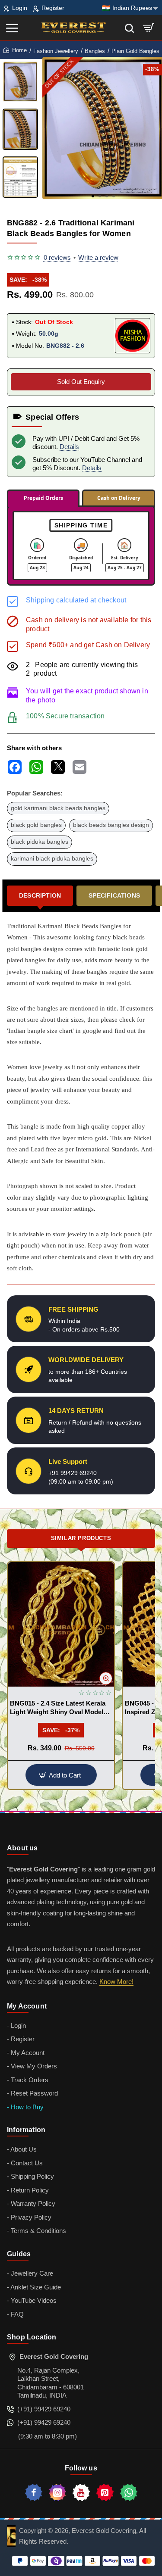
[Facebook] (34, 2492)
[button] (93, 196)
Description (40, 895)
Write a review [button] (98, 257)
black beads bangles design (111, 825)
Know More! (116, 1982)
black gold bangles (36, 825)
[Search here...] (129, 28)
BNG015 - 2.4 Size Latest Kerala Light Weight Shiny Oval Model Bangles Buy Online (58, 1708)
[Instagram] (57, 2492)
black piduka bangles (40, 842)
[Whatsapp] (129, 2492)
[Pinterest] (105, 2492)
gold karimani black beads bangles (58, 808)
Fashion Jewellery (56, 51)
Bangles (95, 51)
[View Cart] (149, 28)
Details (69, 447)
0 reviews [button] (57, 257)
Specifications (114, 895)
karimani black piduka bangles (52, 859)
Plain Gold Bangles (135, 51)
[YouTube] (81, 2492)
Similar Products (81, 1538)
